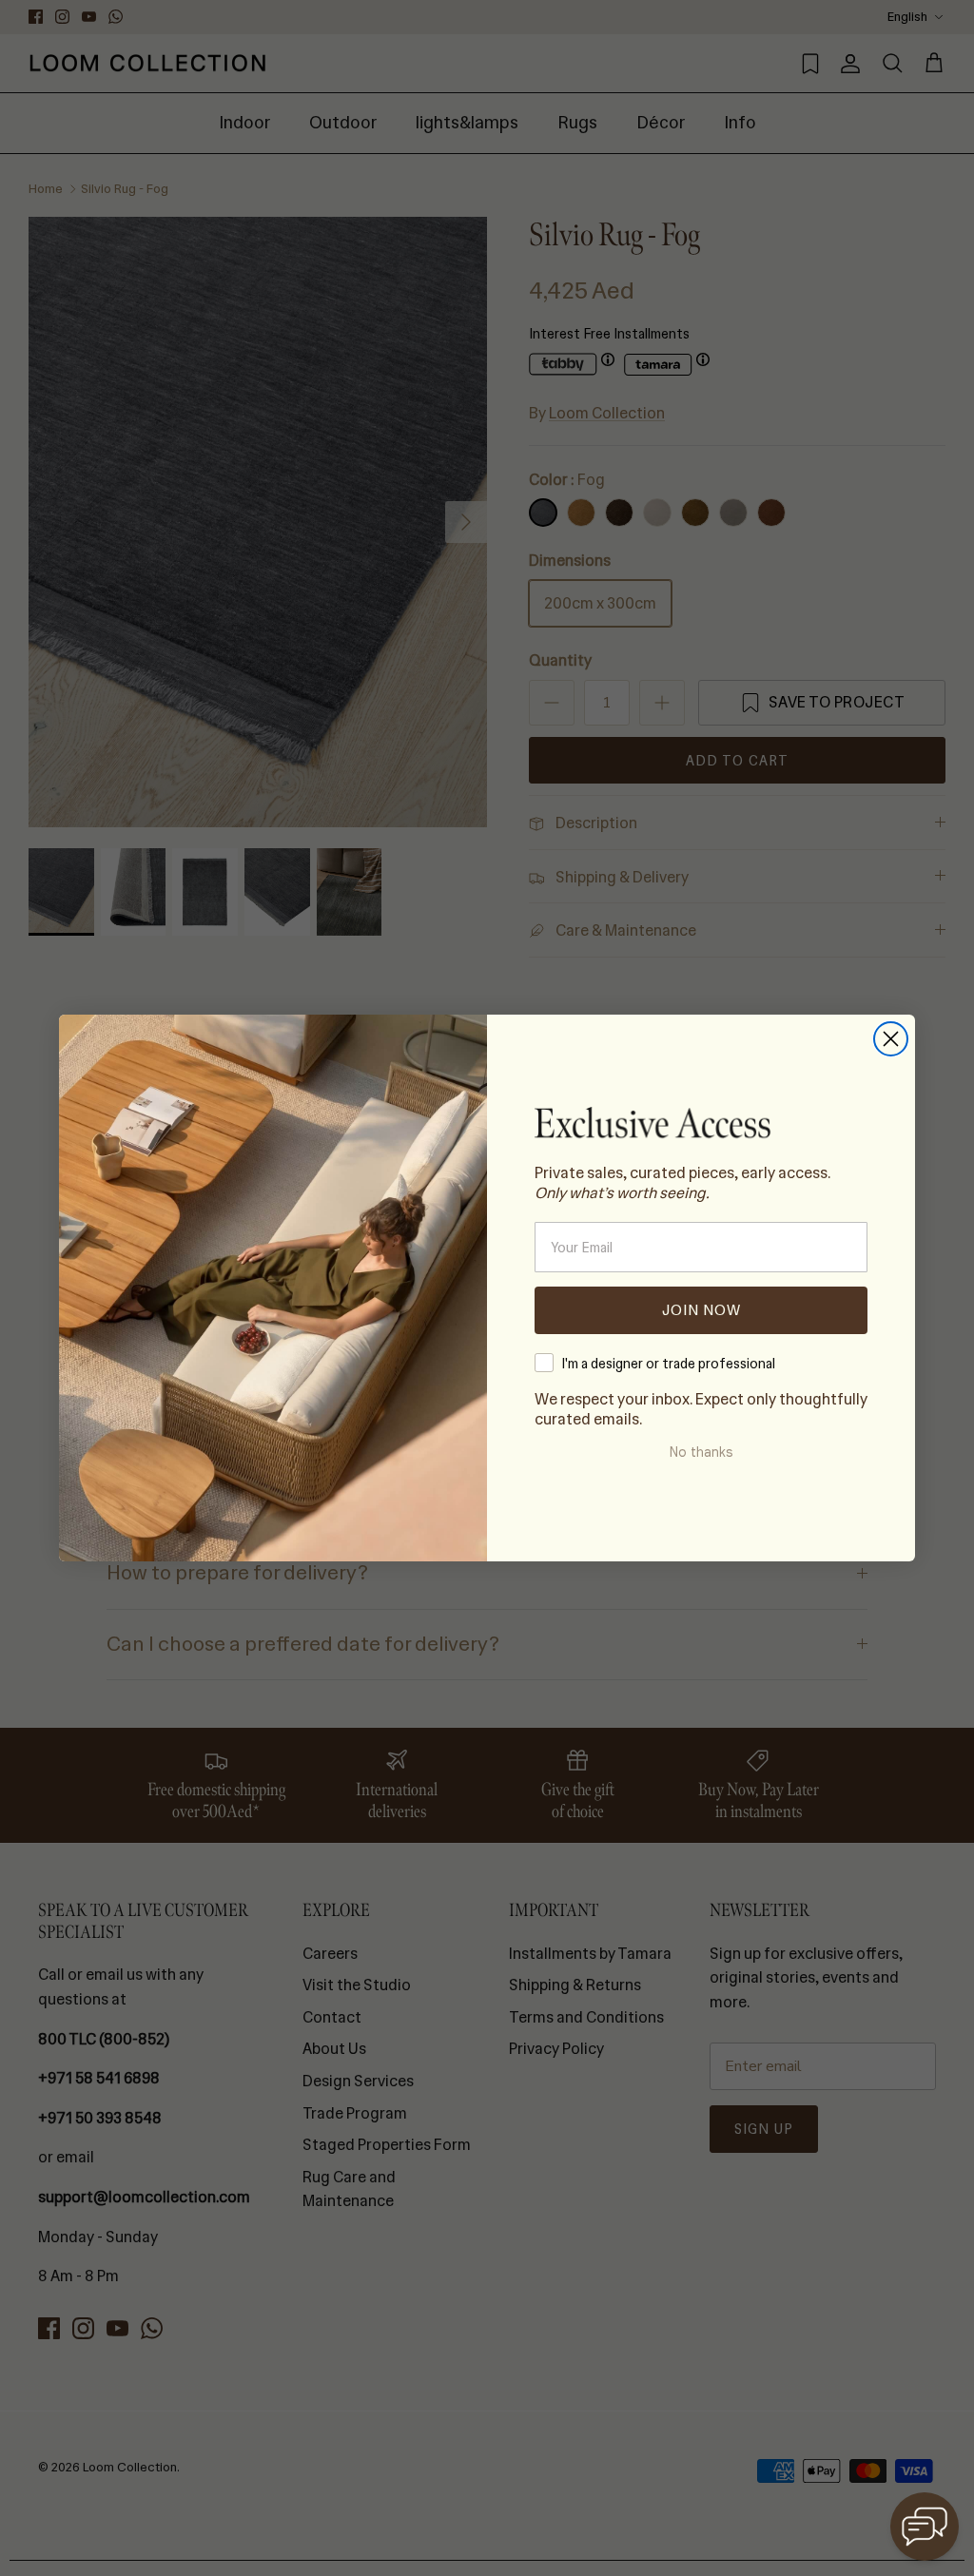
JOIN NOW (701, 1310)
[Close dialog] (891, 1039)
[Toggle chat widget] (925, 2527)
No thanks (701, 1452)
